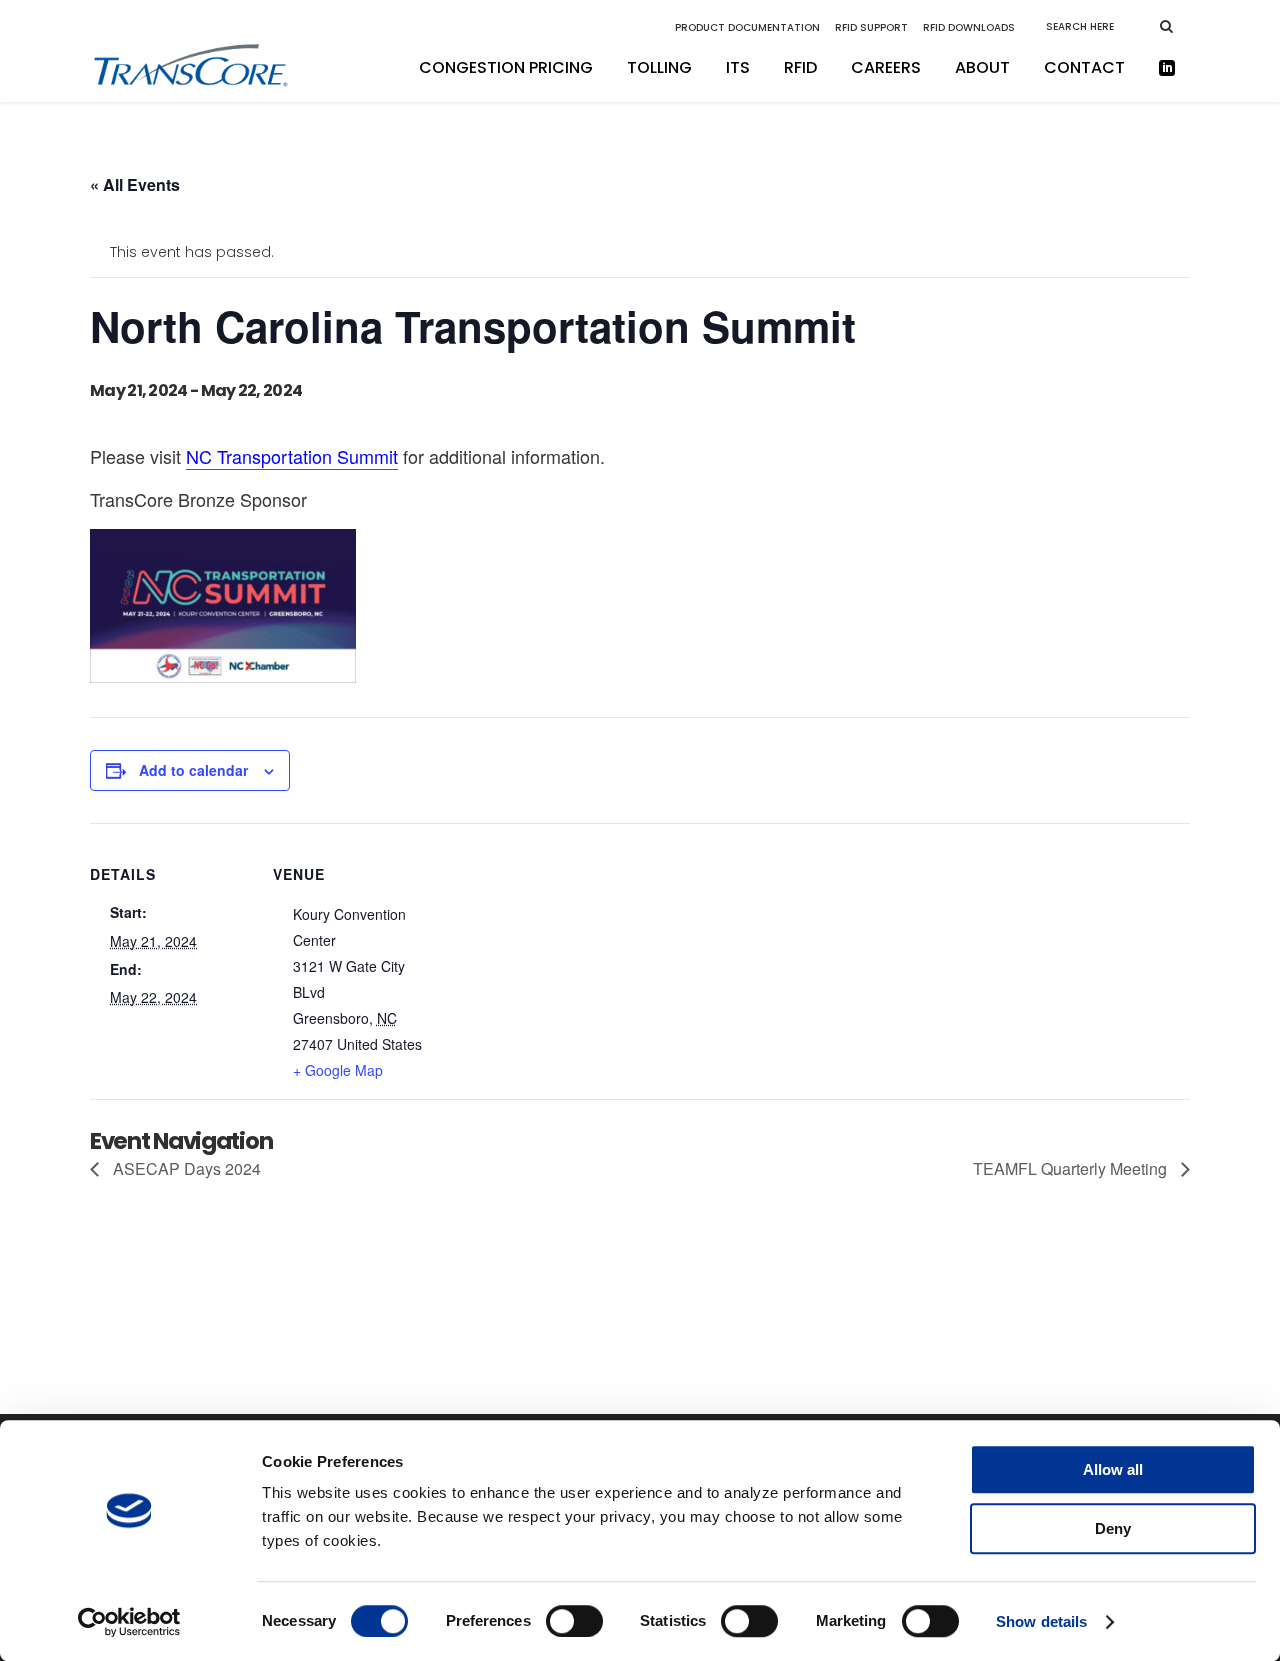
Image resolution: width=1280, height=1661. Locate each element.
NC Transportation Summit (292, 456)
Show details (1041, 1621)
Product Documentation (747, 27)
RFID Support (871, 27)
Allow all (1113, 1469)
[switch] (574, 1621)
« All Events (135, 184)
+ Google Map (338, 1070)
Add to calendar (193, 770)
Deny (1113, 1528)
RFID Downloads (969, 27)
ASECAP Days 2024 (185, 1168)
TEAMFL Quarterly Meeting (1072, 1168)
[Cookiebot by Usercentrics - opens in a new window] (129, 1622)
